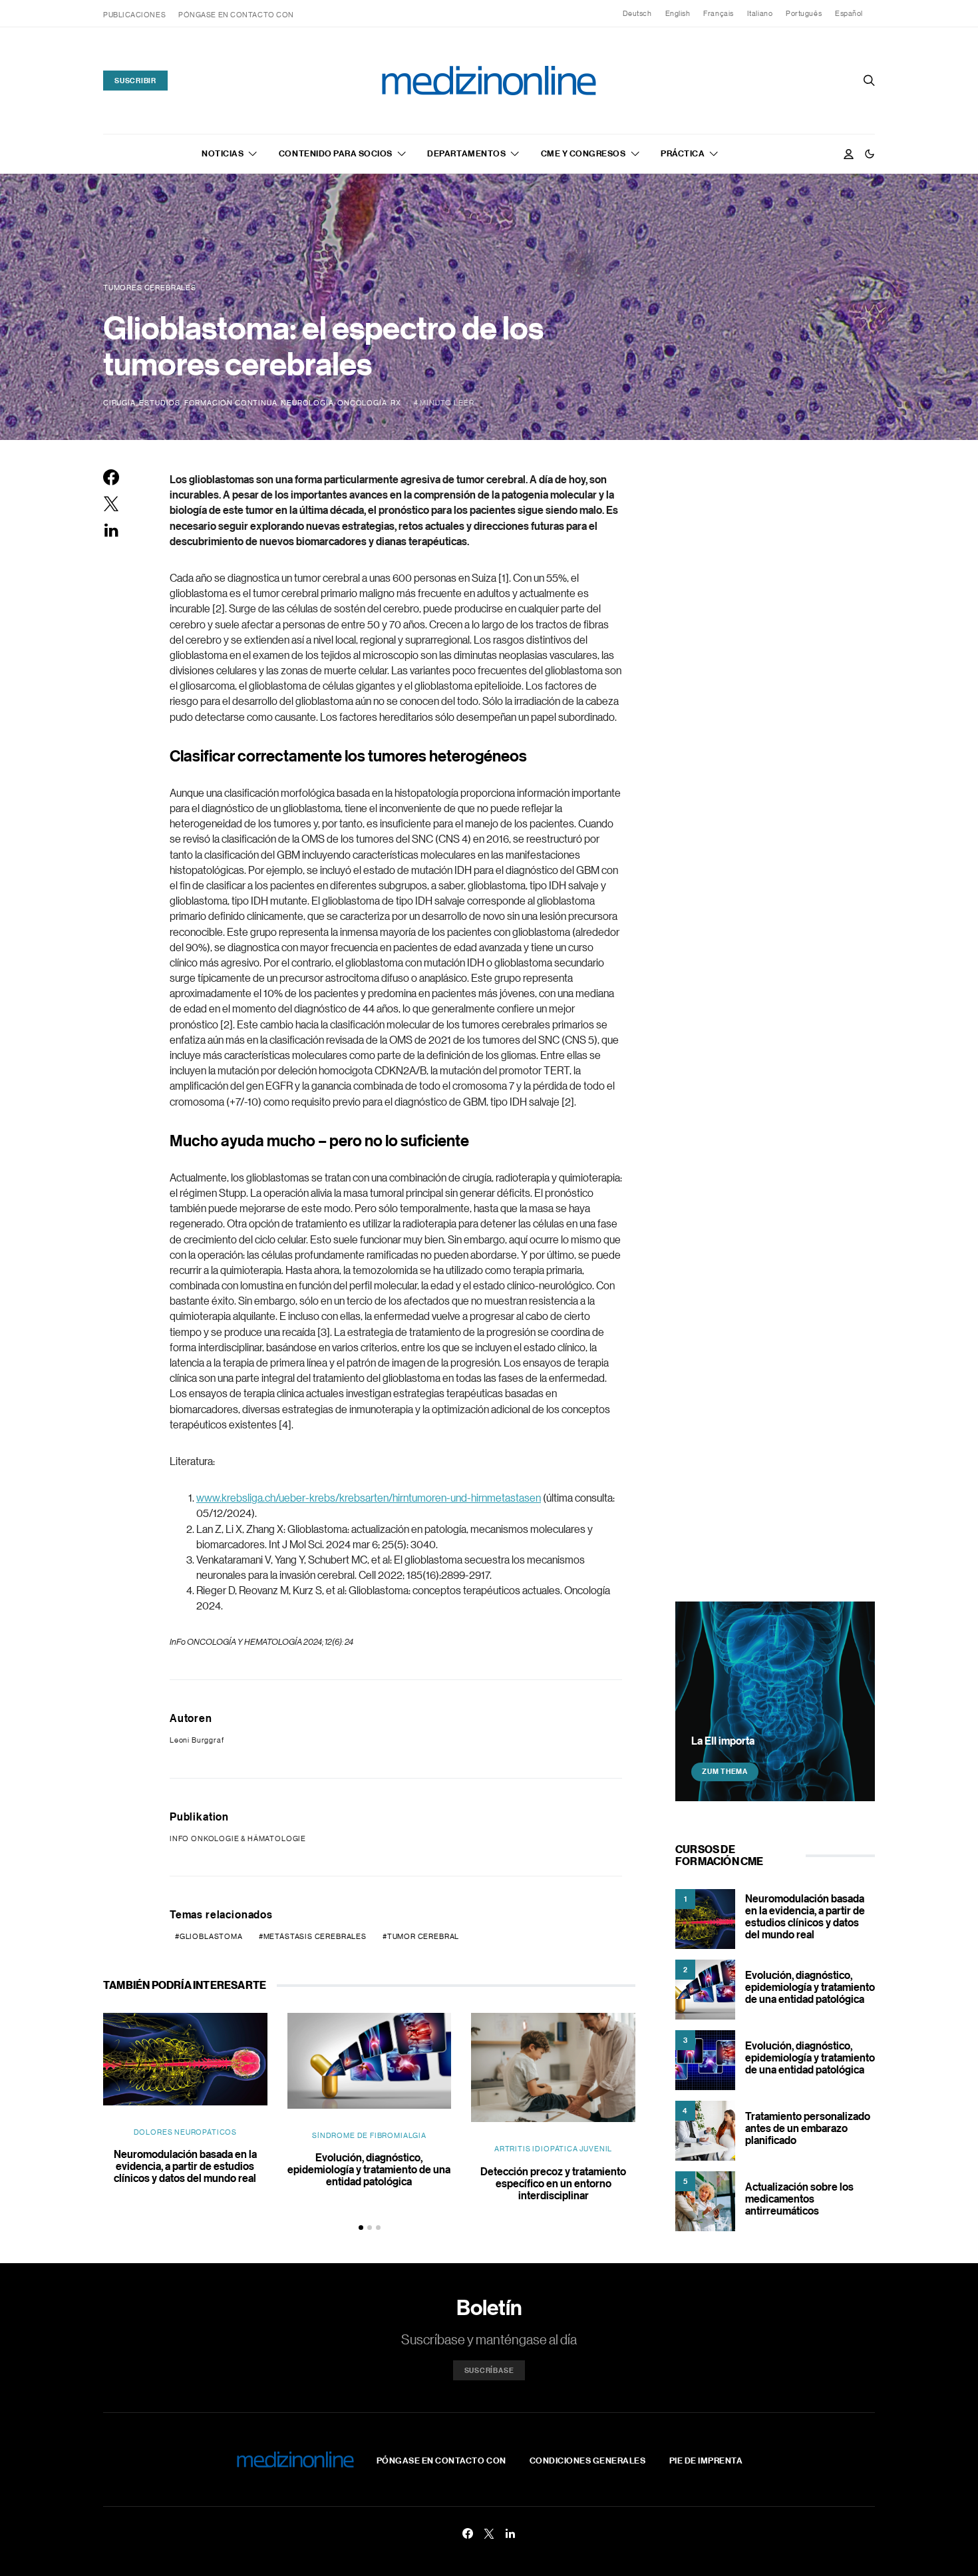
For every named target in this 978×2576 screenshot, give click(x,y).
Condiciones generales (588, 2460)
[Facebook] (468, 2533)
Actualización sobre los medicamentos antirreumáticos (799, 2199)
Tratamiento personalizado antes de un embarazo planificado (808, 2128)
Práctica (683, 153)
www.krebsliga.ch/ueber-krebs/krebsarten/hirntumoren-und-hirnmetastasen (369, 1498)
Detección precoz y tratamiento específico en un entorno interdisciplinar (553, 2183)
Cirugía (119, 403)
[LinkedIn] (510, 2533)
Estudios (160, 403)
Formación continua (231, 403)
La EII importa (723, 1740)
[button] (870, 154)
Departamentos (466, 153)
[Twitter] (489, 2533)
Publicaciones (134, 15)
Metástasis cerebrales (315, 1936)
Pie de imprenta (706, 2460)
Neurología (307, 403)
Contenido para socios (336, 153)
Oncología (362, 403)
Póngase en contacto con (236, 15)
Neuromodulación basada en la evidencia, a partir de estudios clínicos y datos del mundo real (185, 2166)
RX (396, 403)
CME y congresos (583, 153)
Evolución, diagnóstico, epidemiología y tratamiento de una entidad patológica (369, 2169)
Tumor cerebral (423, 1936)
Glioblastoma (211, 1936)
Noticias (223, 153)
